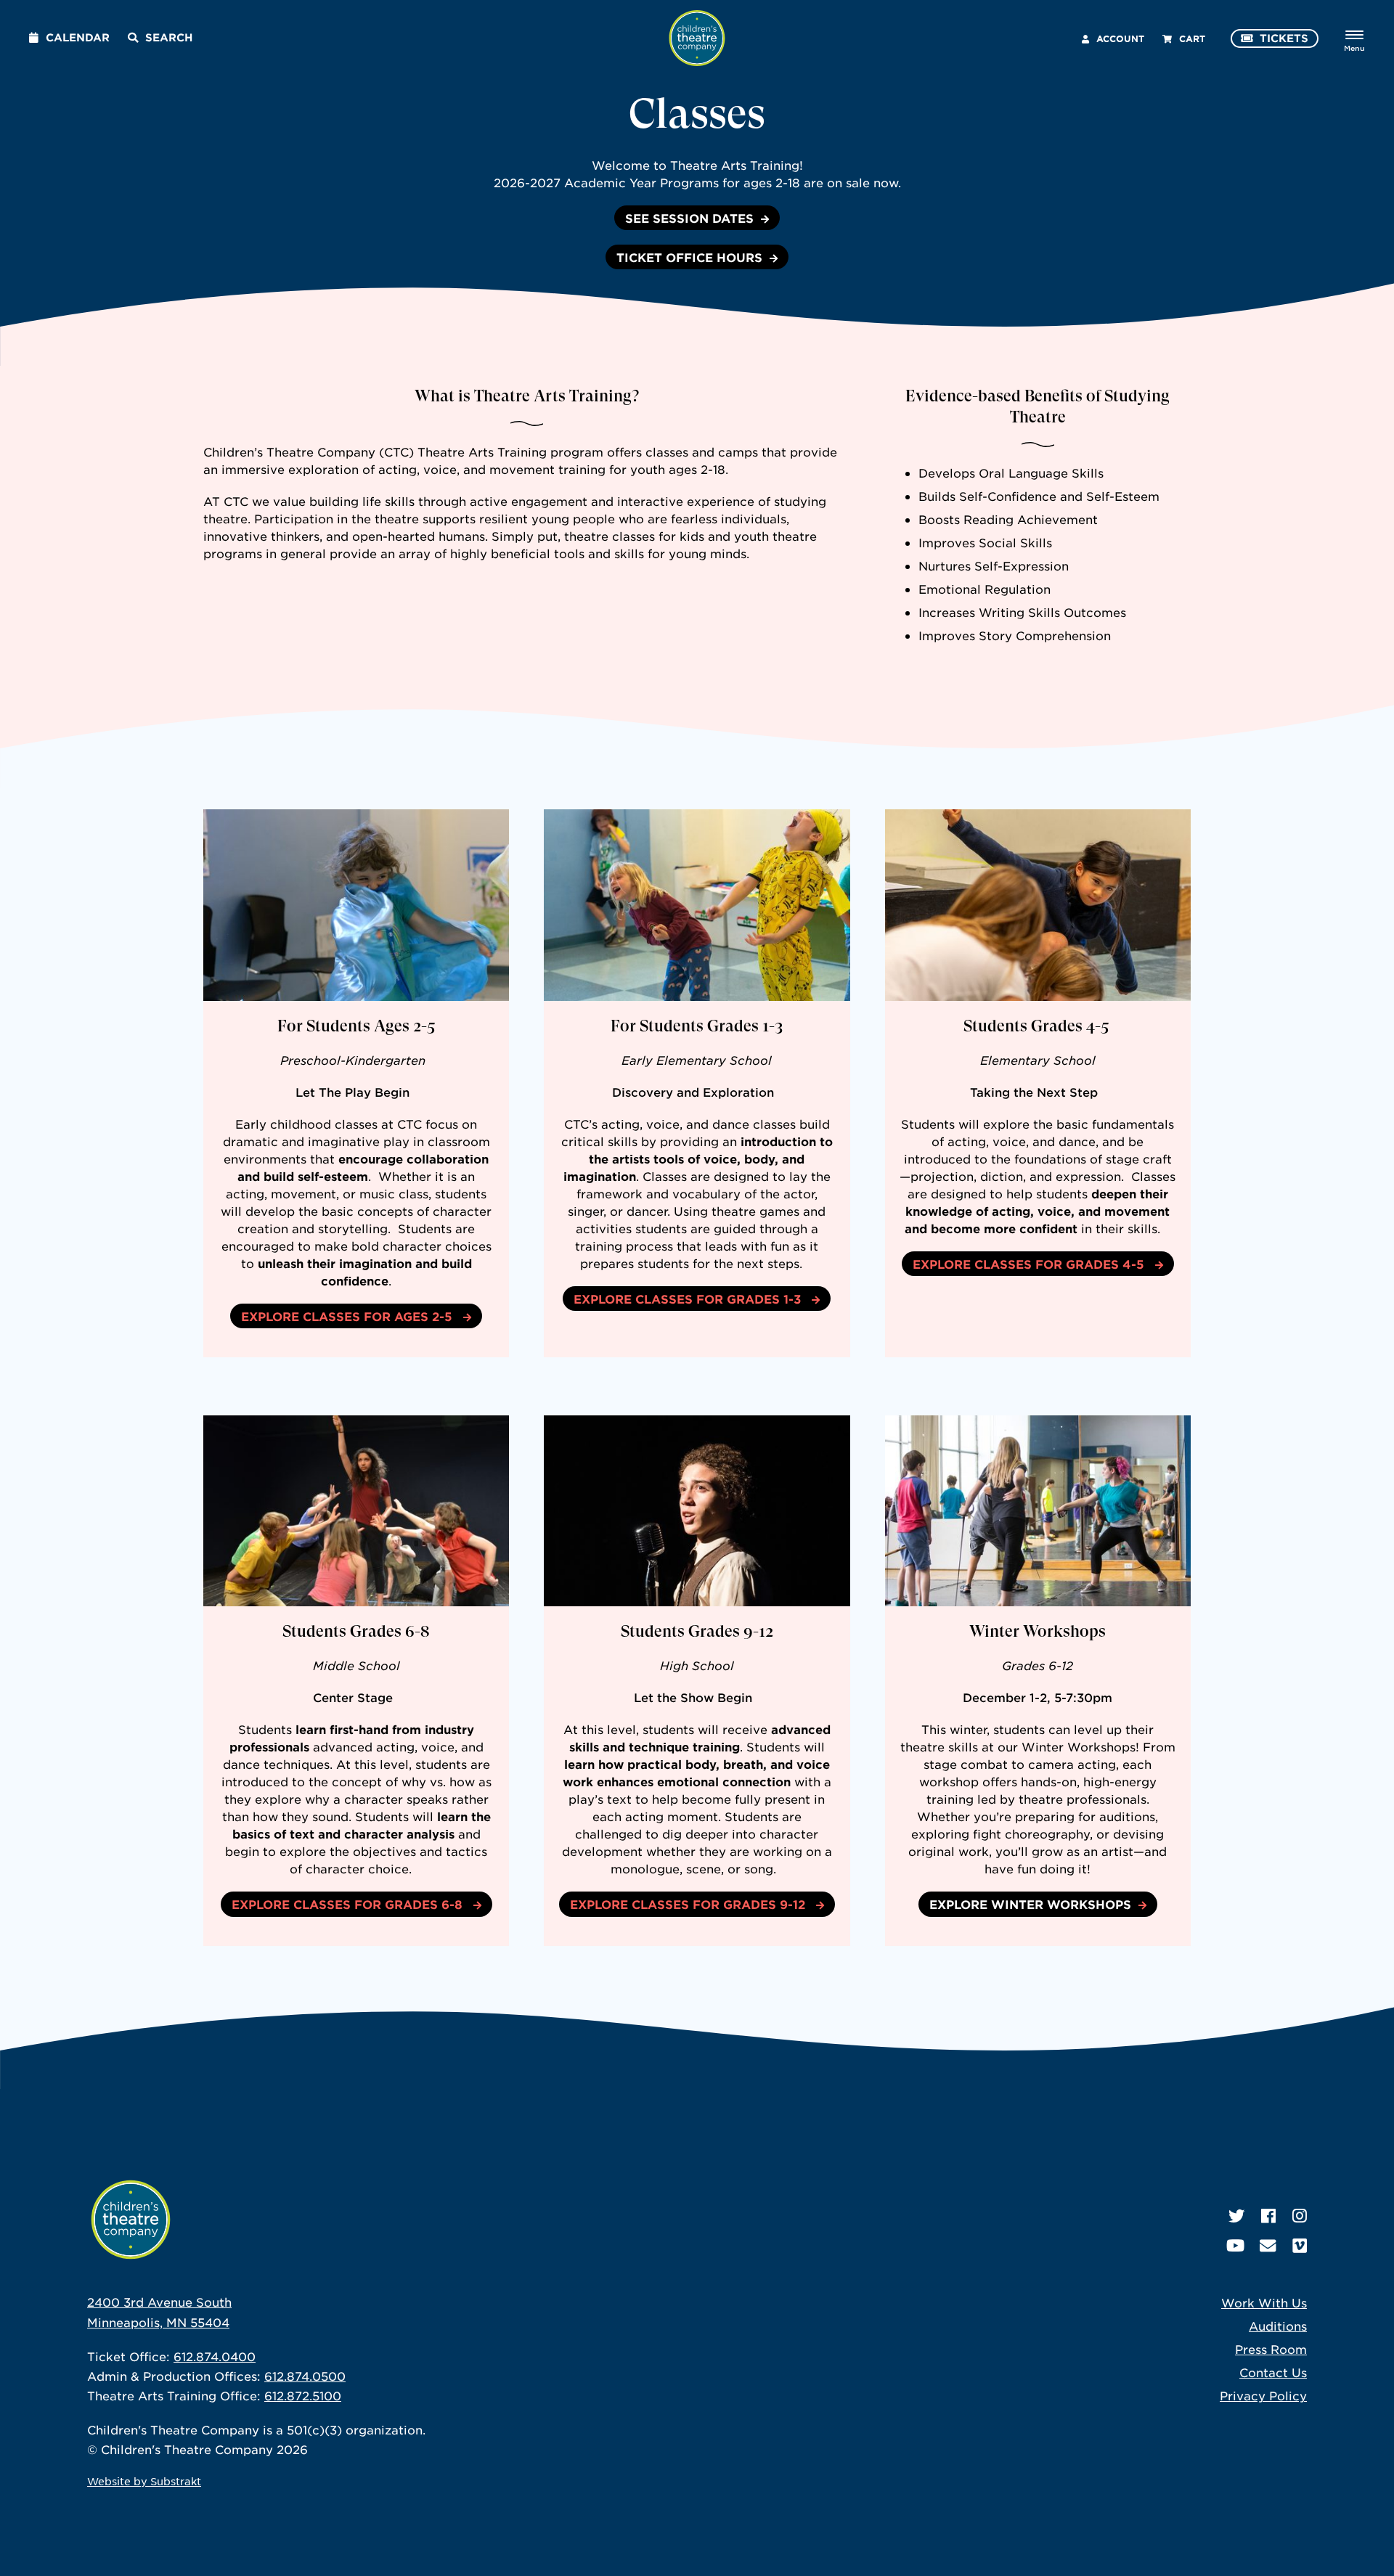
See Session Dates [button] (689, 218)
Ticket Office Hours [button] (689, 257)
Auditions (1278, 2326)
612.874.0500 (305, 2376)
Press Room (1271, 2349)
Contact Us (1273, 2372)
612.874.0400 (215, 2356)
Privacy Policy (1263, 2395)
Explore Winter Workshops (1030, 1904)
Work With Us (1264, 2302)
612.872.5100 (303, 2395)
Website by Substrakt (144, 2481)
